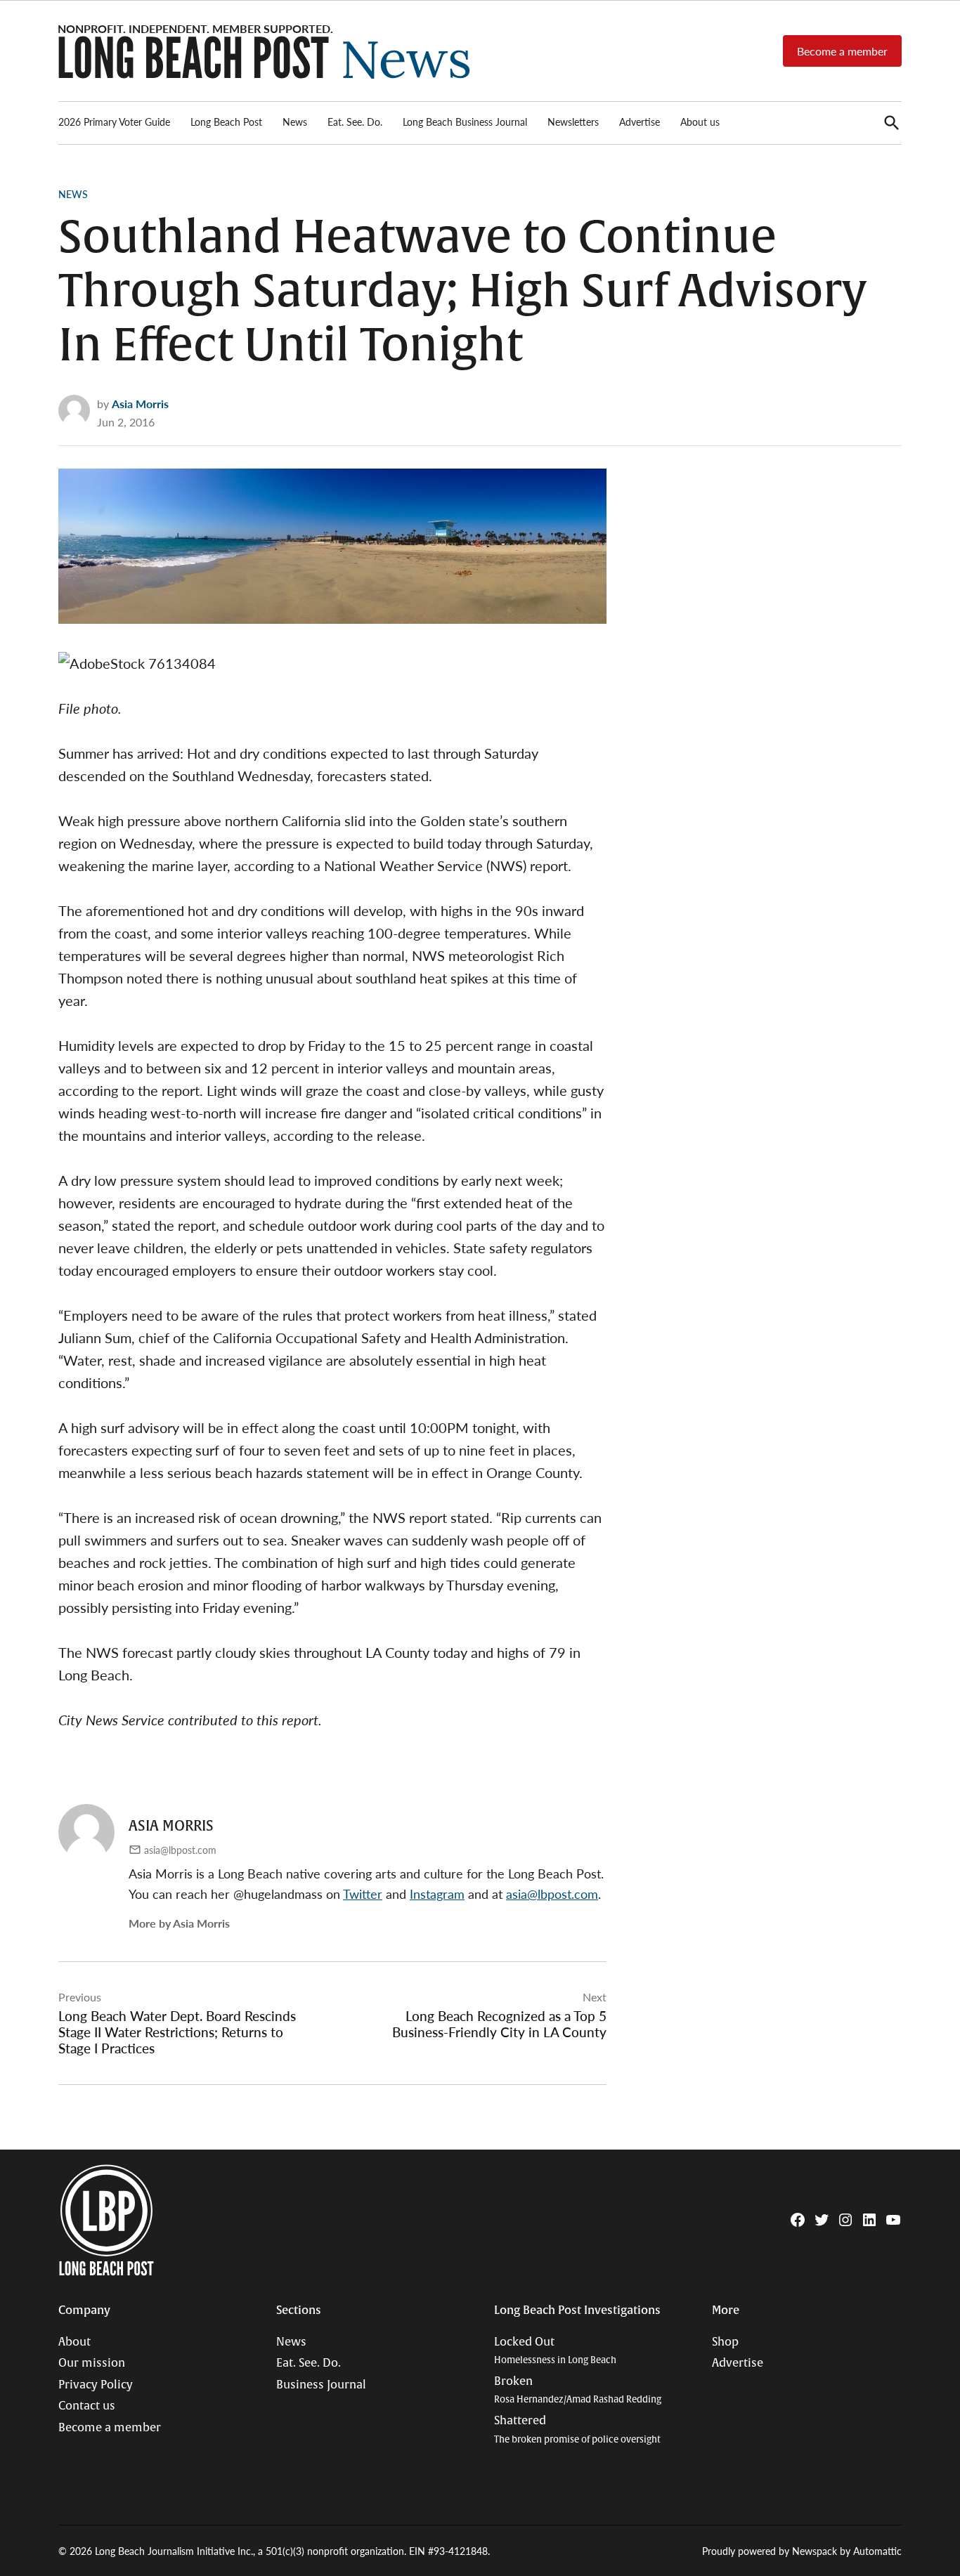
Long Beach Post (226, 122)
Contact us (87, 2406)
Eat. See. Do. (355, 122)
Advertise (640, 122)
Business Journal (321, 2385)
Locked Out (555, 2351)
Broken (578, 2390)
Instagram (437, 1894)
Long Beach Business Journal (465, 122)
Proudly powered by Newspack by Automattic (802, 2551)
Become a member (842, 51)
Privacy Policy (96, 2385)
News (295, 122)
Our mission (92, 2363)
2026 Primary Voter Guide (114, 122)
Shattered (577, 2430)
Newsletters (573, 122)
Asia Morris (140, 404)
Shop (725, 2342)
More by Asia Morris (179, 1923)
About (74, 2342)
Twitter (363, 1894)
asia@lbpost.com (180, 1850)
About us (700, 122)
